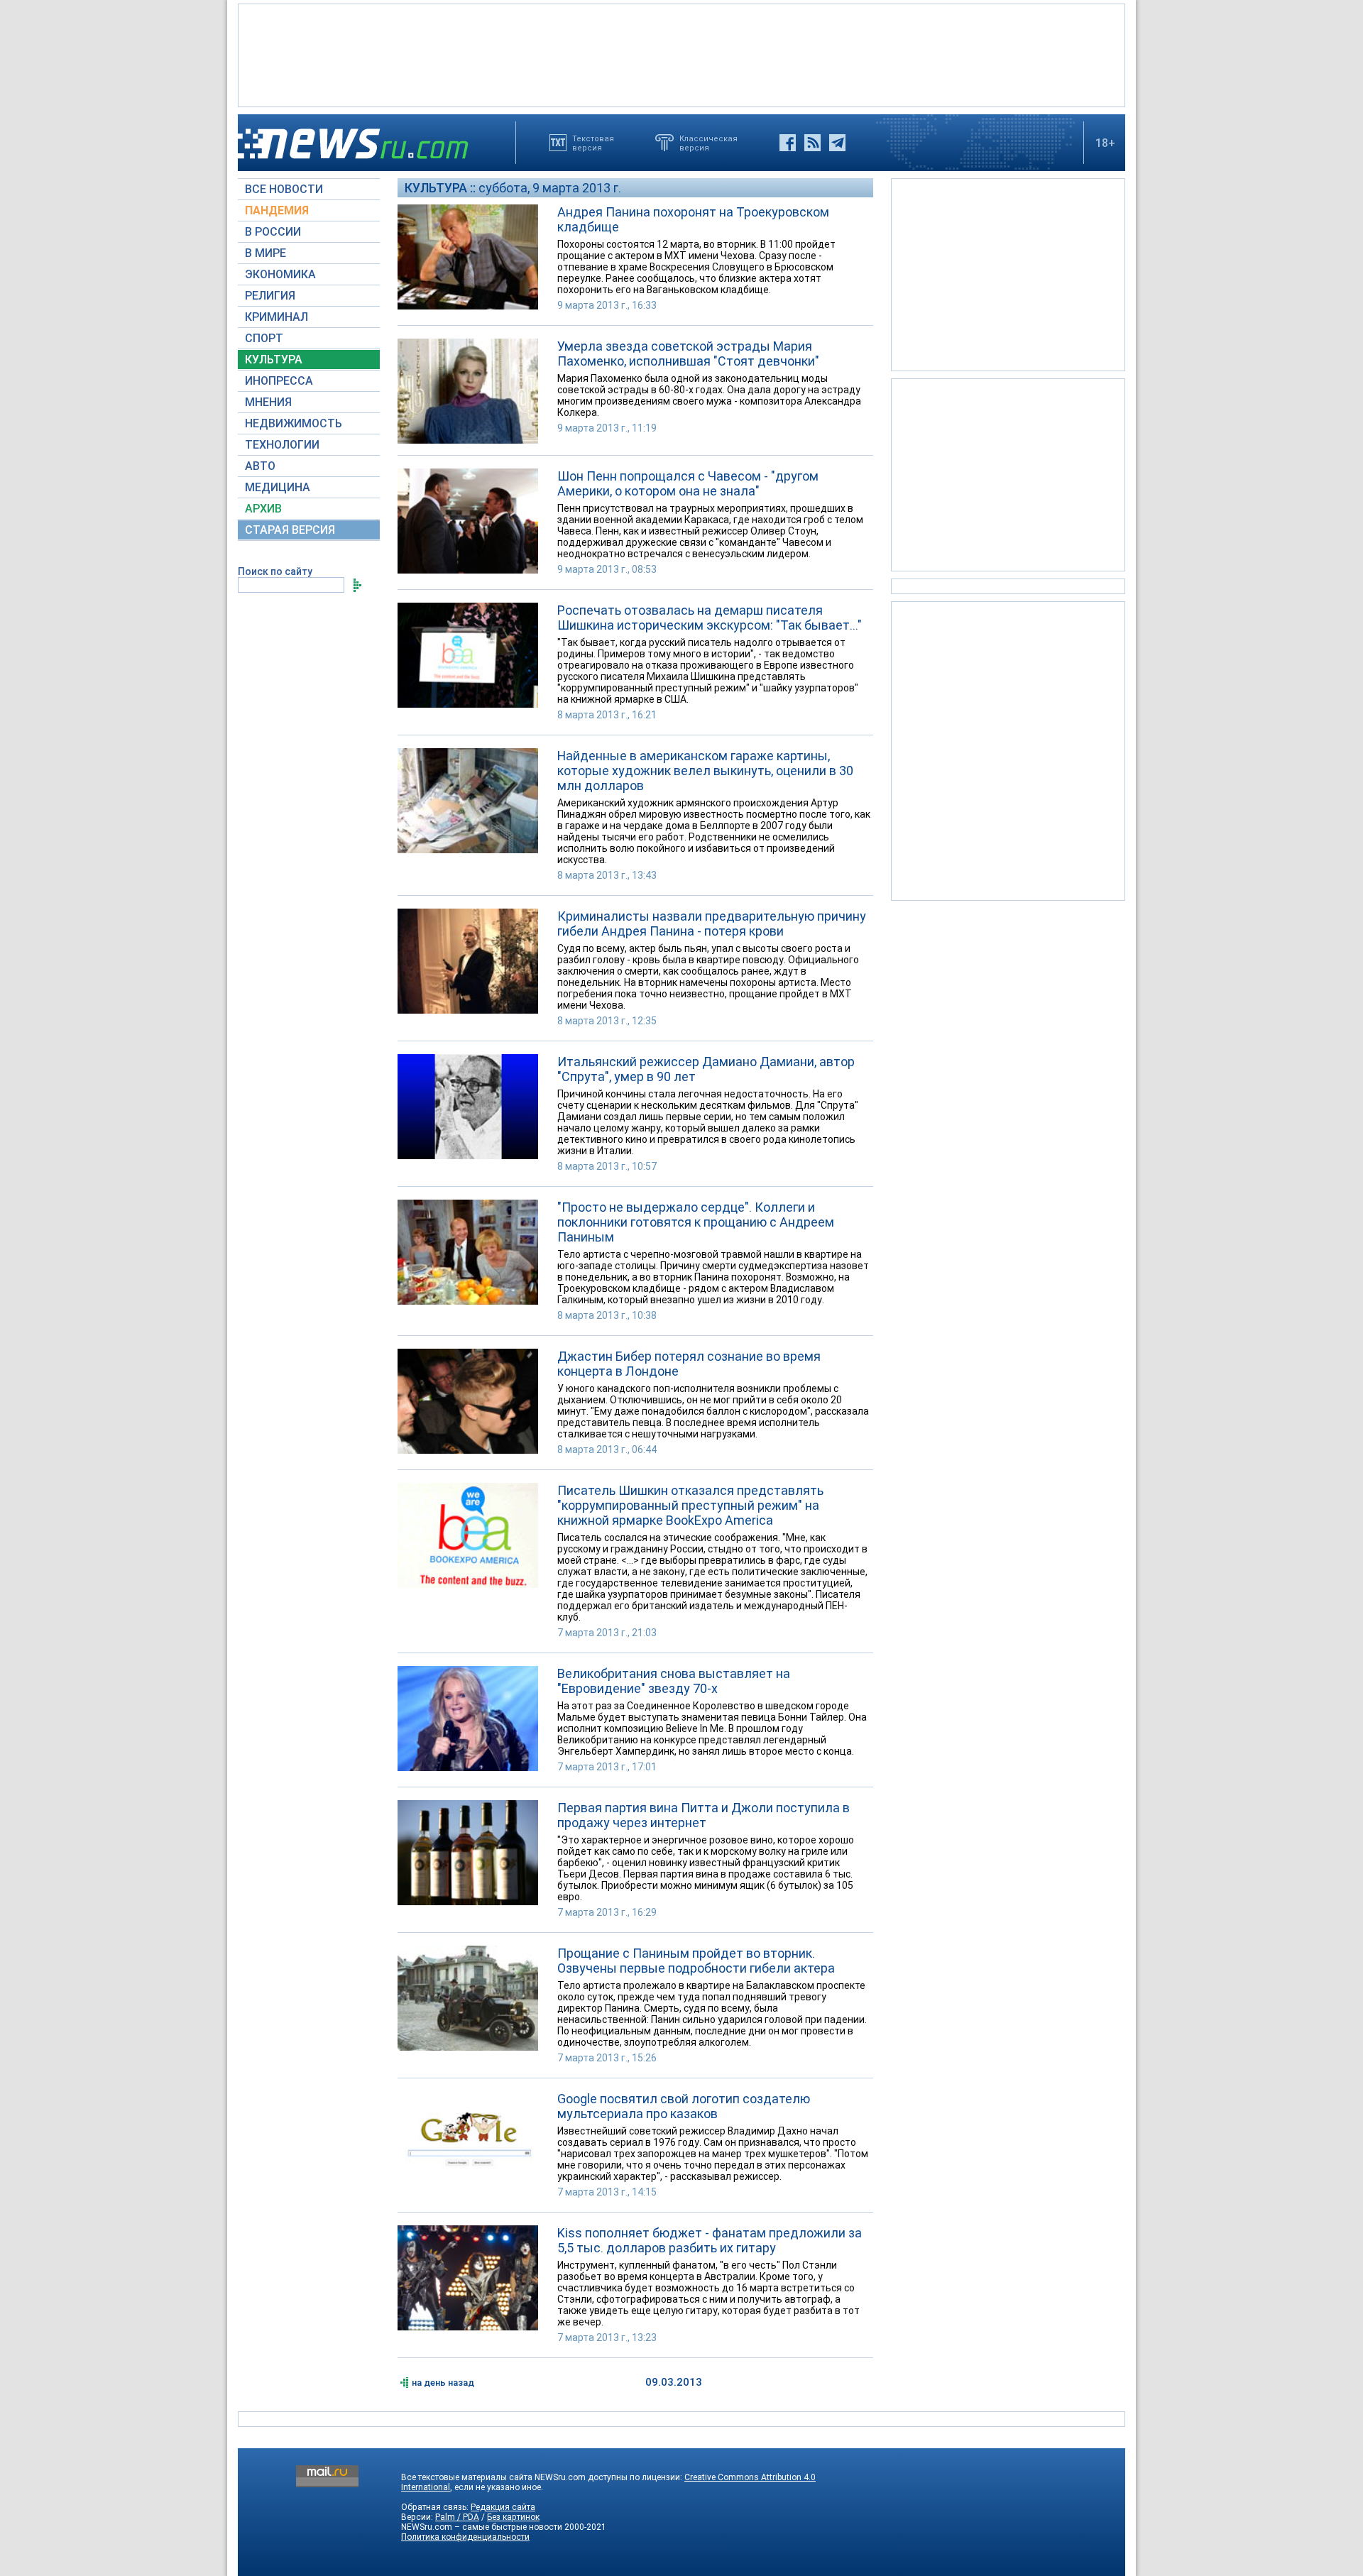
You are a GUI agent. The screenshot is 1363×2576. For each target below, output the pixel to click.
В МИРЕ (266, 253)
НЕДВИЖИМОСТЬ (294, 423)
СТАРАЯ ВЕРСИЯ (290, 530)
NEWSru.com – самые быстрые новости (482, 2527)
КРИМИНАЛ (277, 317)
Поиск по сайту (275, 571)
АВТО (260, 466)
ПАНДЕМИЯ (277, 210)
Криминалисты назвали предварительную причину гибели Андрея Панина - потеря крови (712, 923)
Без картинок (513, 2517)
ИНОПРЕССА (279, 381)
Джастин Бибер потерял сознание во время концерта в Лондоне (689, 1364)
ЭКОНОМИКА (280, 274)
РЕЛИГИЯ (270, 296)
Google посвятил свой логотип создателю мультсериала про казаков (684, 2106)
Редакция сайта (503, 2507)
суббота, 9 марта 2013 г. (550, 188)
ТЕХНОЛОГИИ (282, 445)
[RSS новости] (812, 143)
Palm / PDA (457, 2517)
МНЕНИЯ (268, 402)
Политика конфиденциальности (465, 2537)
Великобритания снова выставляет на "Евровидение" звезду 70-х (674, 1681)
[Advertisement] (681, 54)
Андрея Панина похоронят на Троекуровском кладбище (693, 219)
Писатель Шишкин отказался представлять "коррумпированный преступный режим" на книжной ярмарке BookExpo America (690, 1505)
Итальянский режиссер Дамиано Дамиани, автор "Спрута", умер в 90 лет (706, 1069)
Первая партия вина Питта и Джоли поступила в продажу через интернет (704, 1815)
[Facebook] (788, 143)
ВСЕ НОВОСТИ (284, 189)
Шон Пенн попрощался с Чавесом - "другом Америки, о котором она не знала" (688, 483)
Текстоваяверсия (593, 143)
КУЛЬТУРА (274, 360)
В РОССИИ (273, 232)
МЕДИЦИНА (278, 487)
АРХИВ (263, 509)
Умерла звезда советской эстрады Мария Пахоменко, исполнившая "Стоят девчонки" (688, 353)
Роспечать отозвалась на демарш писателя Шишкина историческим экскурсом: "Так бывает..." (710, 618)
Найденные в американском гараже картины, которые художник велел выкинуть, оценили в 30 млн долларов (705, 771)
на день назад (443, 2383)
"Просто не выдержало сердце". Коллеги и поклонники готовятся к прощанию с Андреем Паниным (696, 1222)
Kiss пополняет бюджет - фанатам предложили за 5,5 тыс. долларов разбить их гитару (710, 2240)
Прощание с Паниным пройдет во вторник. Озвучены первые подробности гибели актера (696, 1961)
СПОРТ (264, 338)
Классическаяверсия (708, 143)
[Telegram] (837, 143)
